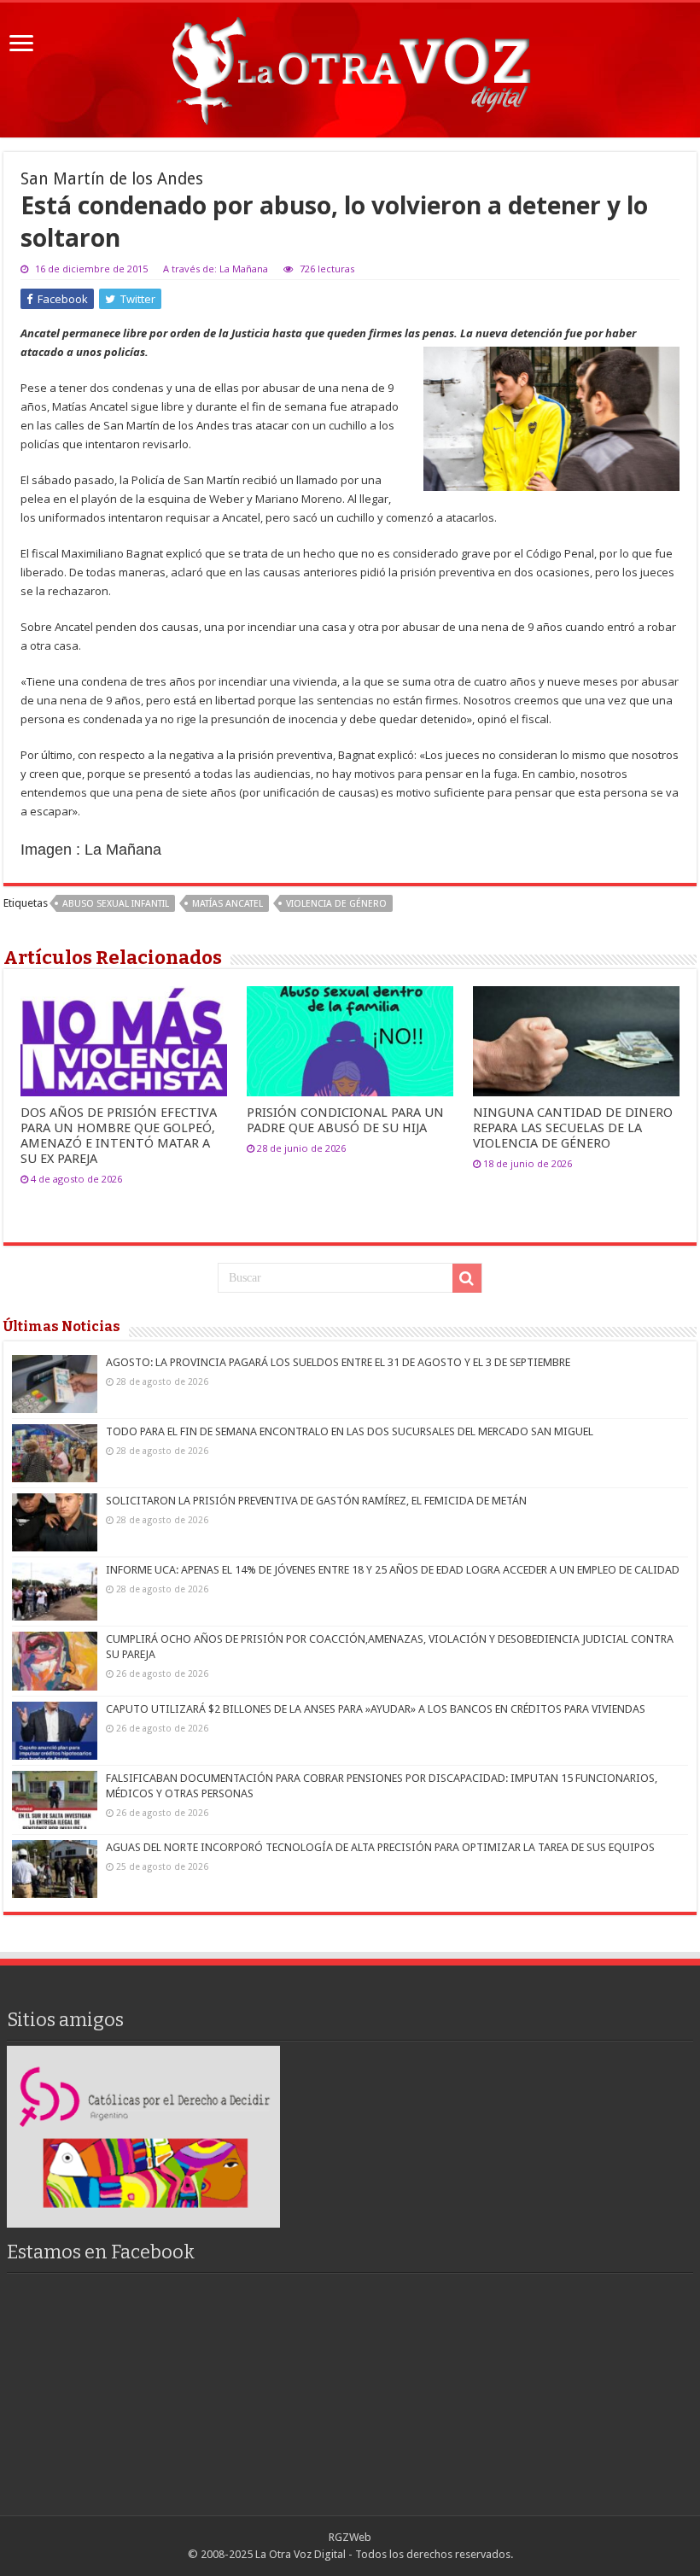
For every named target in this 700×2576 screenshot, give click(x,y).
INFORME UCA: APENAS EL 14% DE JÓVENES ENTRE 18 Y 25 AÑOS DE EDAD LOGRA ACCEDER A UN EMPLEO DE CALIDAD (393, 1570)
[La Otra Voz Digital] (350, 67)
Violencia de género (336, 904)
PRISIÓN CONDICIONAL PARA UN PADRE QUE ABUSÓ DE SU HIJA (345, 1120)
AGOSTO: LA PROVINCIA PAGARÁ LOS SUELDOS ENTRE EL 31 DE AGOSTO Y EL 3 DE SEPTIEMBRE (338, 1362)
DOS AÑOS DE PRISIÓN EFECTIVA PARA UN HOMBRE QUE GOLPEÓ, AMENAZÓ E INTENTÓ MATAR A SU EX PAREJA (119, 1136)
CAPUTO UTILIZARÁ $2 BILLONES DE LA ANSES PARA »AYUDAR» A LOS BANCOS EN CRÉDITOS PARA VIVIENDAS (376, 1709)
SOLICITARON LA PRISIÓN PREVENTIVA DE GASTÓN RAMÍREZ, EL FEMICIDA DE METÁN (316, 1501)
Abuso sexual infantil (116, 904)
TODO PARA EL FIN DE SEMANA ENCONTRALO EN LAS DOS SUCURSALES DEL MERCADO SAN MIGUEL (350, 1431)
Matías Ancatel (227, 904)
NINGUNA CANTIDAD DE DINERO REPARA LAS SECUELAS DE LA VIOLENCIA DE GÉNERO (573, 1128)
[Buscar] (467, 1278)
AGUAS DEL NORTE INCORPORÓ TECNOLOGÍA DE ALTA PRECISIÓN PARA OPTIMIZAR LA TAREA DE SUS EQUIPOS (380, 1847)
